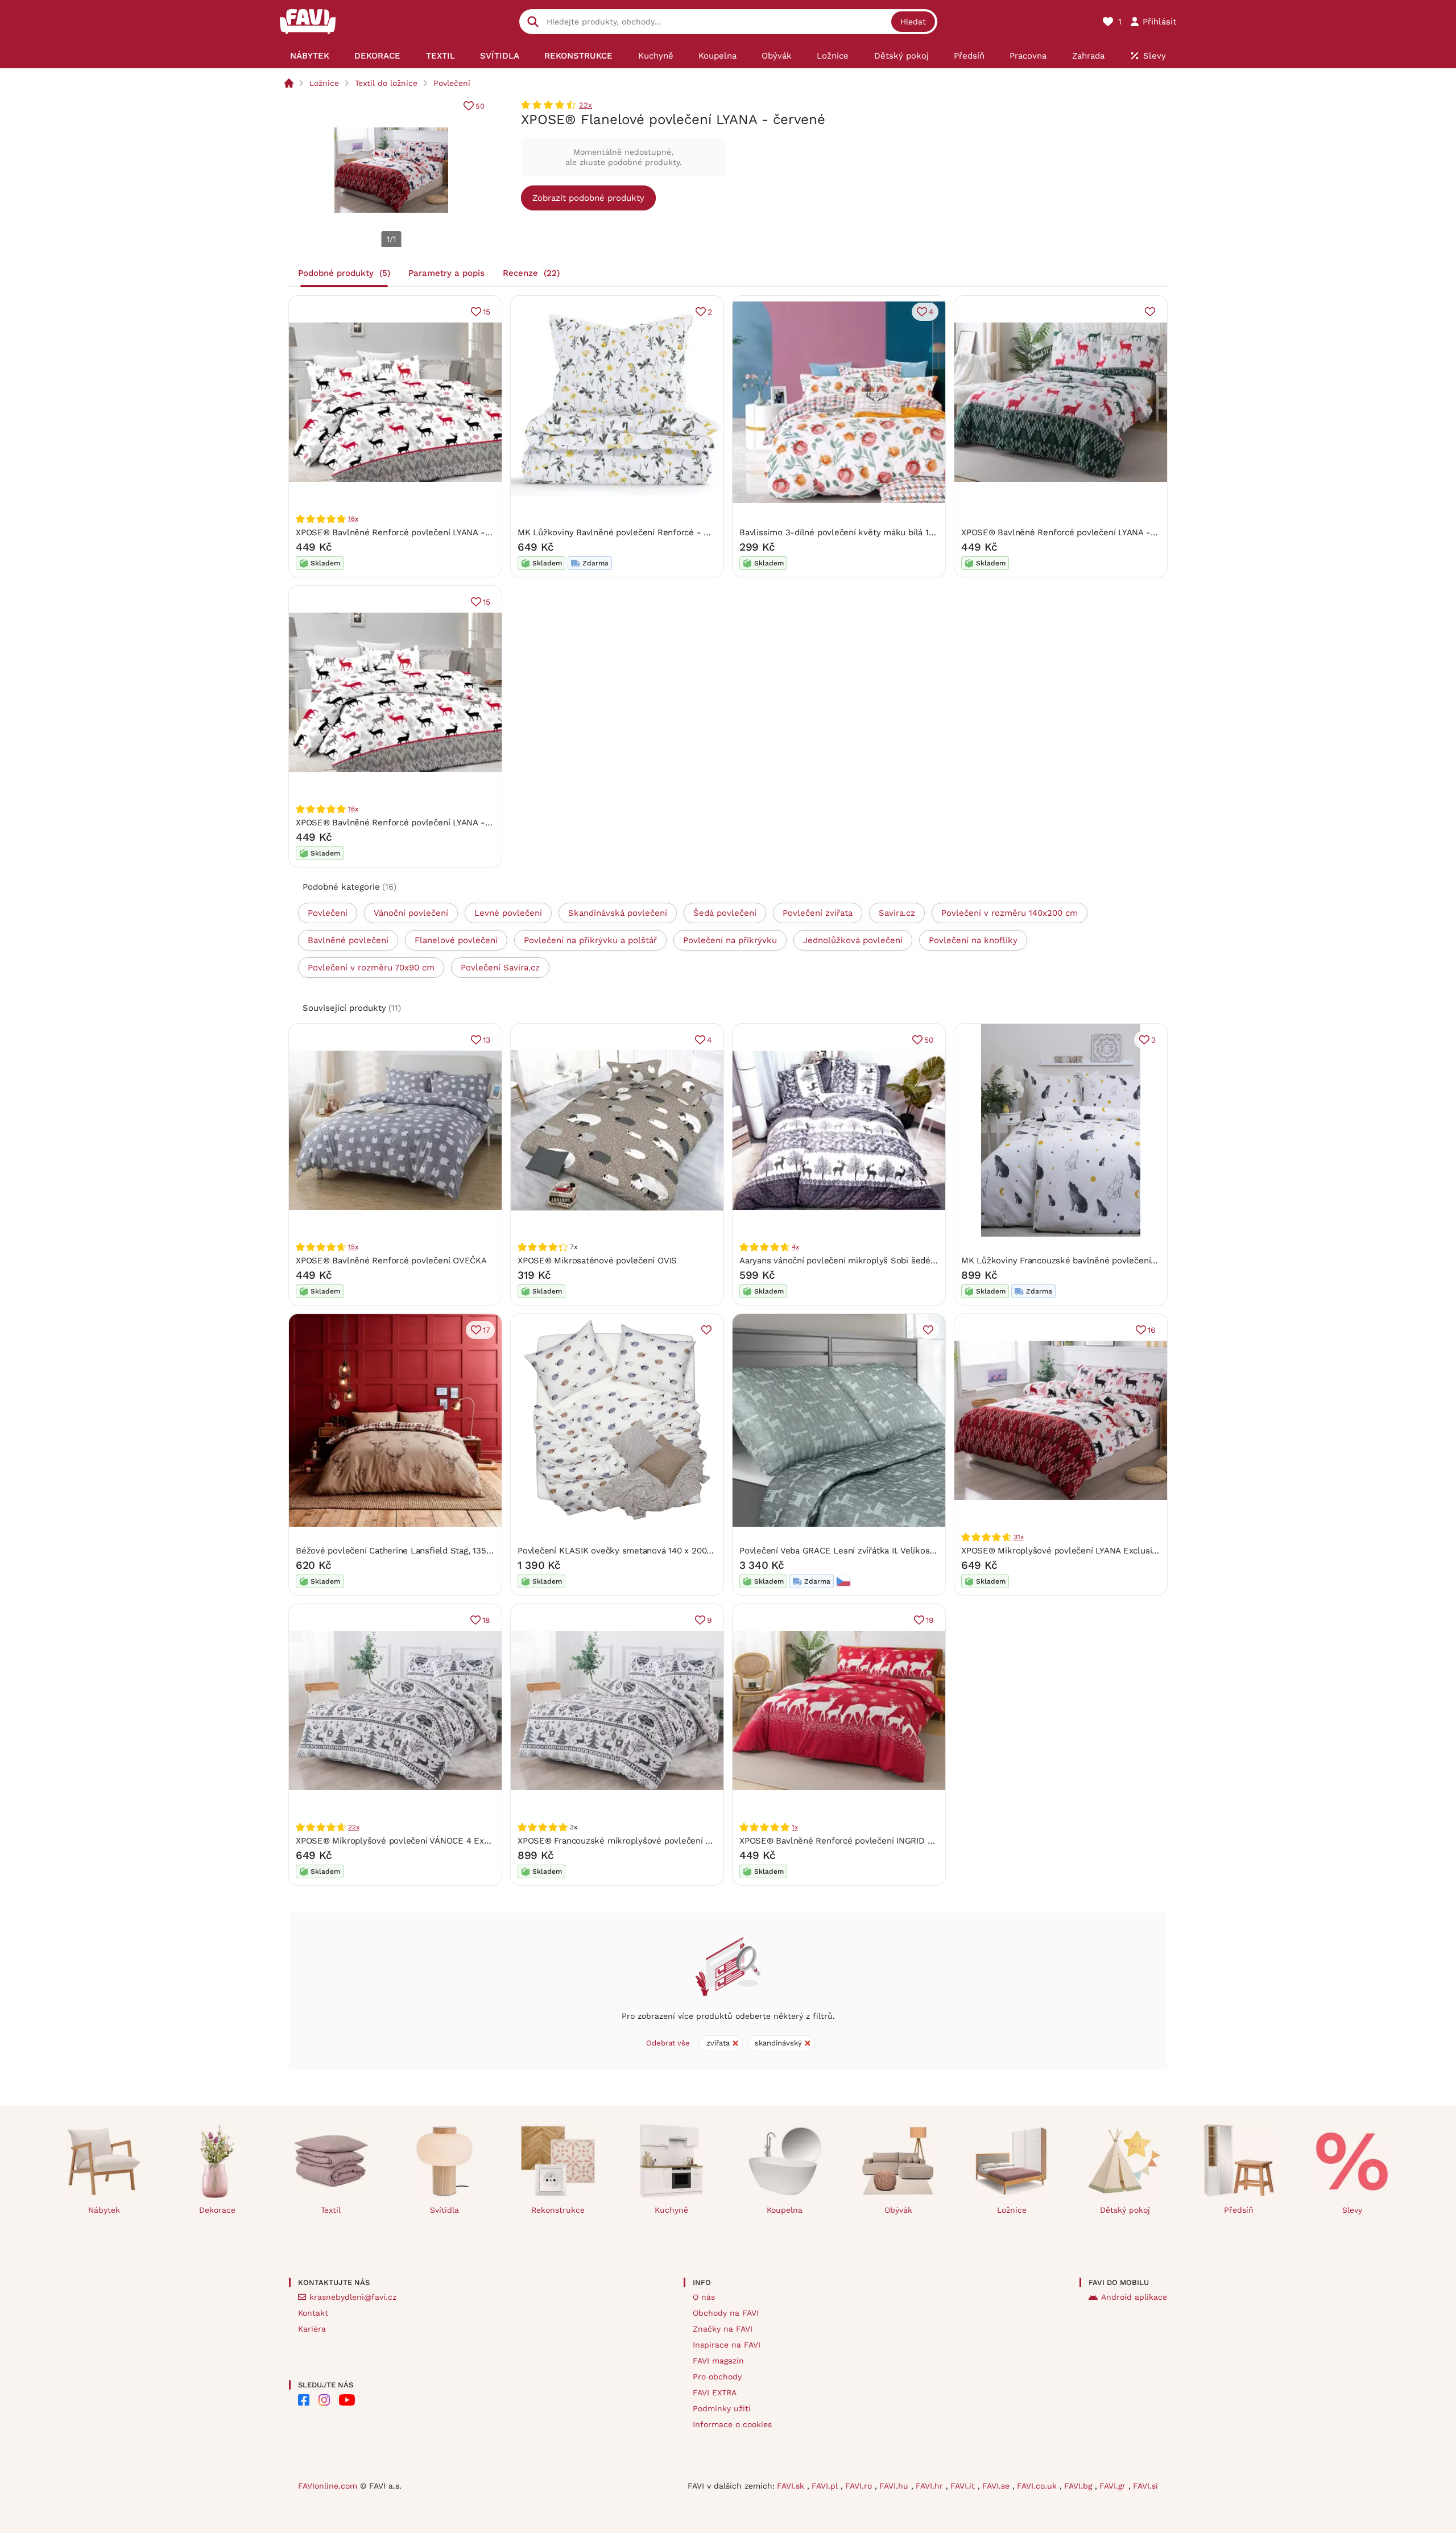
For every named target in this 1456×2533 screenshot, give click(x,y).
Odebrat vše (668, 2043)
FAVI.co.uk (1038, 2486)
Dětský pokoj (1125, 2210)
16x (353, 519)
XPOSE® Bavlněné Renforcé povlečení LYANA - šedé (401, 532)
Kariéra (312, 2329)
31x (1018, 1537)
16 (1152, 1330)
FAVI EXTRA (715, 2392)
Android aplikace (1134, 2297)
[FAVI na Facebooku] (304, 2400)
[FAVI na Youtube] (347, 2400)
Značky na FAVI (723, 2329)
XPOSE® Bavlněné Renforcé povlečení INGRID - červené (853, 1841)
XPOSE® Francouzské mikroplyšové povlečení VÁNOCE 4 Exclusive (653, 1841)
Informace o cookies (732, 2424)
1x (795, 1827)
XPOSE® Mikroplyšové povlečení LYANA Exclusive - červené (1082, 1551)
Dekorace (217, 2210)
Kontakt (313, 2313)
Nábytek (104, 2210)
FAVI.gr (1114, 2486)
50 (480, 106)
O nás (704, 2297)
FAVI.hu (895, 2486)
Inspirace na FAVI (727, 2345)
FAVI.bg (1079, 2486)
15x (353, 1247)
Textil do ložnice (386, 83)
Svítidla (444, 2210)
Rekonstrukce (558, 2210)
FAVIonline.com (328, 2486)
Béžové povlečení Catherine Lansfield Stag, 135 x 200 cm (411, 1551)
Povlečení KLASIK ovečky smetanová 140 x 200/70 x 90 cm (636, 1551)
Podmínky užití (722, 2408)
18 (486, 1620)
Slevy (1352, 2210)
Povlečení (452, 83)
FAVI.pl (826, 2486)
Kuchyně (671, 2210)
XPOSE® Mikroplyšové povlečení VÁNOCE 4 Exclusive (404, 1841)
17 (487, 1330)
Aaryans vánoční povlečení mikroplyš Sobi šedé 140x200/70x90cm (872, 1261)
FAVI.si (1145, 2486)
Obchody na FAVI (726, 2313)
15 (487, 312)
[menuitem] (310, 56)
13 (487, 1040)
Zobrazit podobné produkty (588, 198)
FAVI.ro (860, 2486)
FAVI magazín (718, 2361)
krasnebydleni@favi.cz (353, 2297)
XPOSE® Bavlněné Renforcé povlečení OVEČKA (391, 1261)
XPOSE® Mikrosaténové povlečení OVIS (597, 1261)
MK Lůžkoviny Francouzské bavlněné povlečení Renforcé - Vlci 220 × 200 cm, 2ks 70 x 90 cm (1149, 1261)
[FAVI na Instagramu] (324, 2400)
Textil (331, 2210)
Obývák (898, 2210)
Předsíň (1239, 2210)
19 (930, 1620)
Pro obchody (717, 2377)
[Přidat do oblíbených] (1150, 312)
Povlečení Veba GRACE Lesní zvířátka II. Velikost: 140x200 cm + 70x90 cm (887, 1551)
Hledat (913, 22)
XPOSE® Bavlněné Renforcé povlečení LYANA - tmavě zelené (1085, 532)
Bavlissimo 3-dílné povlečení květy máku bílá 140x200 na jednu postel (881, 532)
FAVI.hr (931, 2486)
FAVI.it (964, 2486)
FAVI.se (997, 2486)
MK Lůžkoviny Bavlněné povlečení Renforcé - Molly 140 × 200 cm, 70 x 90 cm (674, 532)
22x (586, 105)
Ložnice (324, 83)
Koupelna (785, 2210)
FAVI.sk (792, 2486)
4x (795, 1247)
